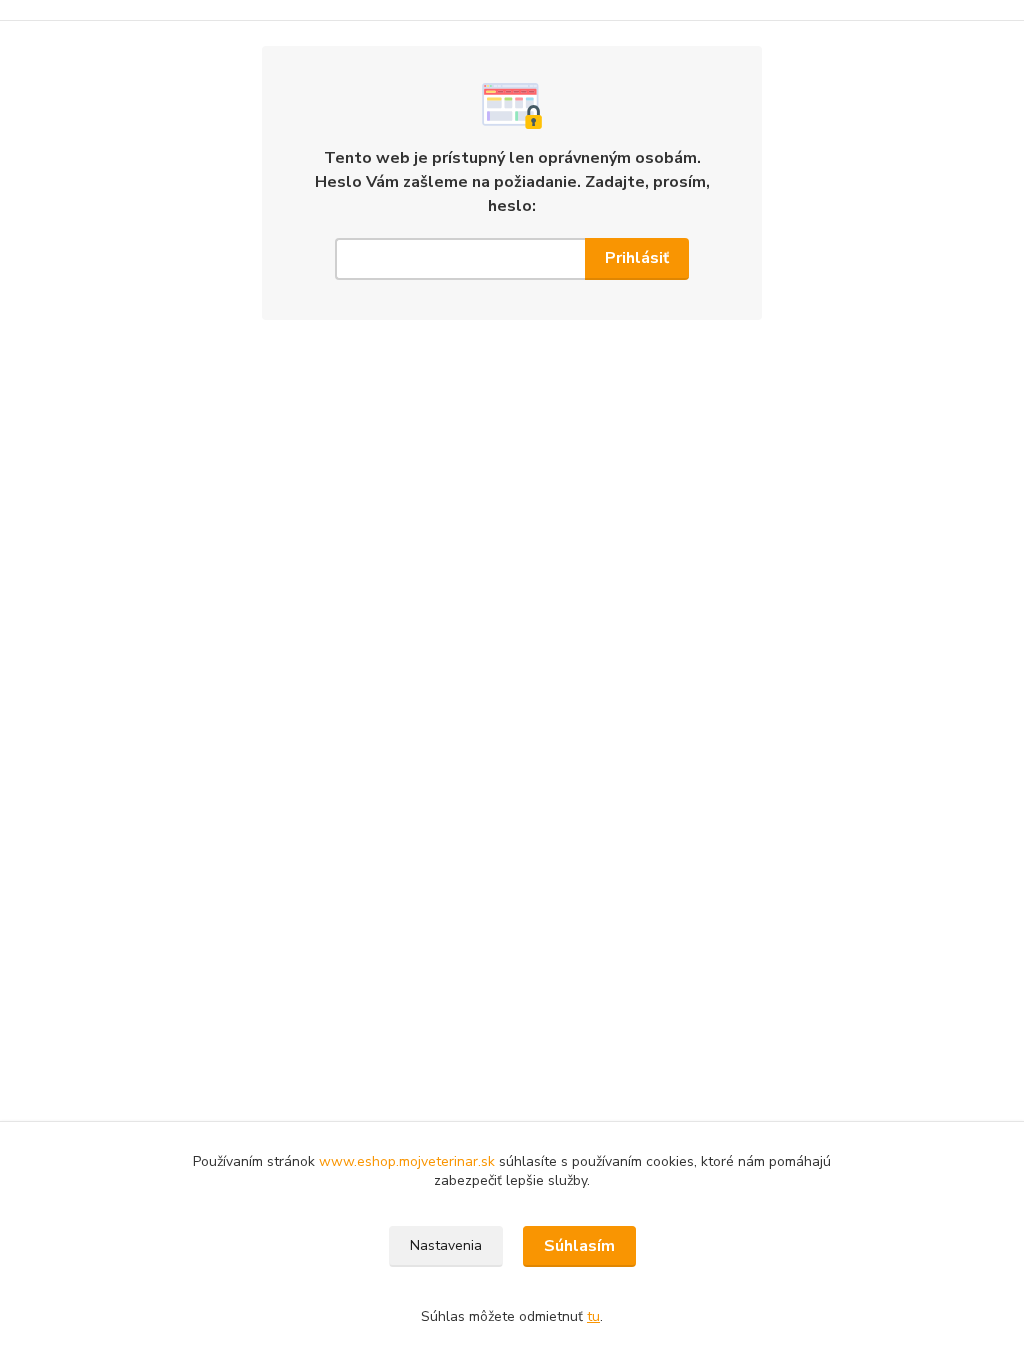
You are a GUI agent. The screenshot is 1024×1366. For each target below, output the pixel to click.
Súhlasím (579, 1246)
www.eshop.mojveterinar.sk (409, 1161)
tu (593, 1316)
